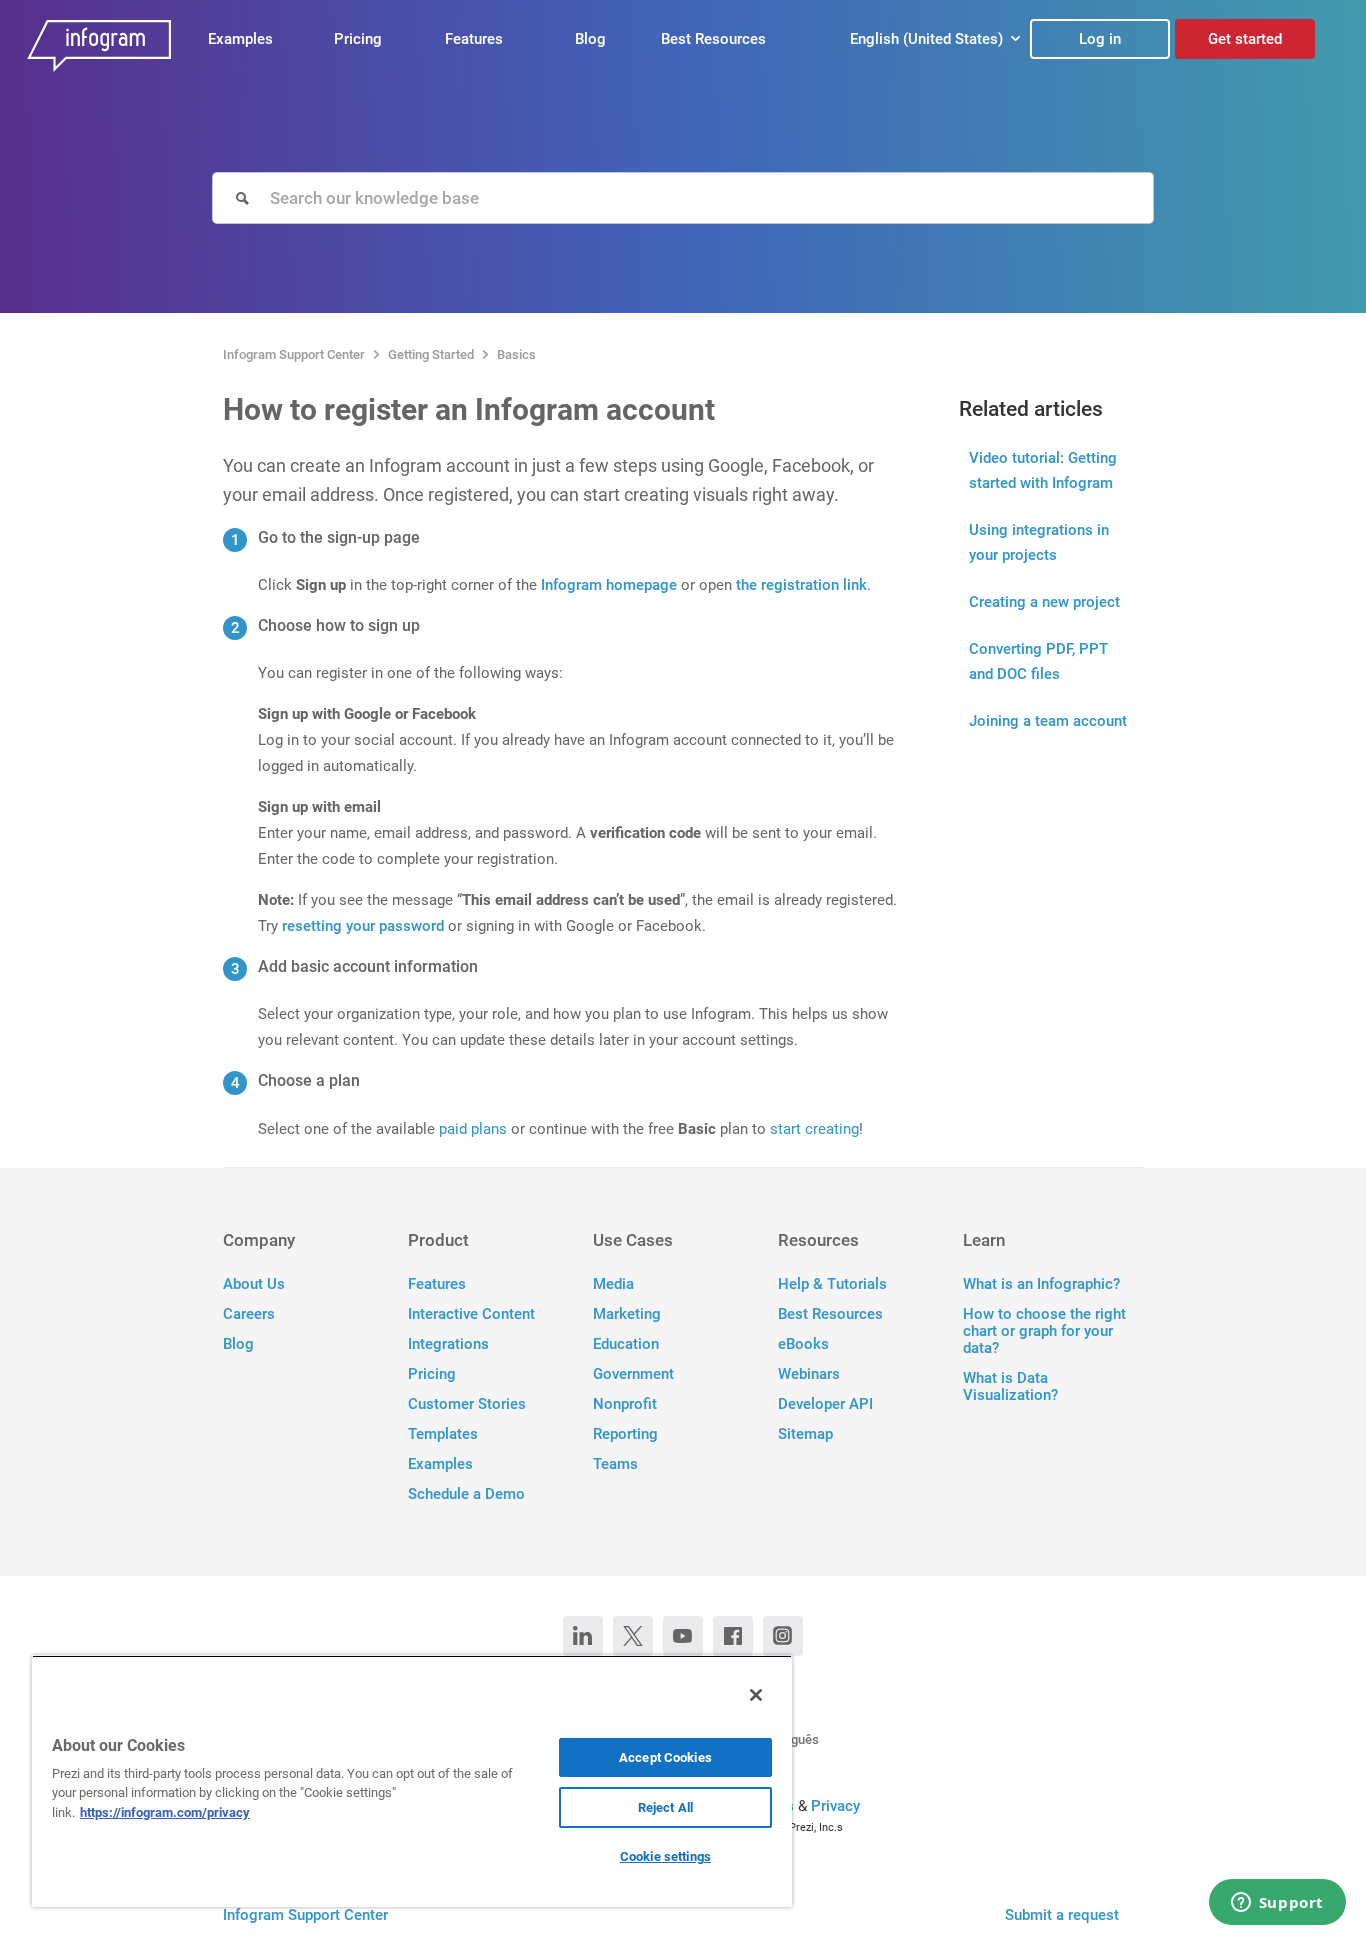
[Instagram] (783, 1636)
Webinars (809, 1374)
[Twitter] (633, 1636)
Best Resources (713, 39)
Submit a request (1062, 1915)
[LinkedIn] (583, 1636)
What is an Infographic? (1041, 1284)
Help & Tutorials (832, 1284)
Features (474, 39)
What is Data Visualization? (1010, 1387)
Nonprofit (625, 1404)
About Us (254, 1284)
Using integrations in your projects (1039, 542)
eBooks (803, 1344)
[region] (412, 1781)
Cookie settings (665, 1856)
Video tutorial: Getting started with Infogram (1043, 470)
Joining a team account (1048, 721)
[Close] (756, 1695)
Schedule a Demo (466, 1494)
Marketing (627, 1314)
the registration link (801, 585)
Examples (240, 39)
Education (626, 1344)
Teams (615, 1464)
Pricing (358, 39)
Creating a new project (1044, 602)
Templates (443, 1434)
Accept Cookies (665, 1757)
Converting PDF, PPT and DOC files (1038, 661)
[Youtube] (683, 1636)
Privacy (835, 1806)
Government (633, 1374)
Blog (590, 39)
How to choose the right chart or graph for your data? (1044, 1331)
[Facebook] (733, 1636)
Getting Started (431, 354)
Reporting (625, 1434)
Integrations (448, 1344)
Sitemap (805, 1434)
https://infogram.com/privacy (165, 1812)
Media (613, 1284)
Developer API (825, 1404)
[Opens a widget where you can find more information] (1277, 1904)
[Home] (98, 50)
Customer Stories (467, 1404)
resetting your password (365, 926)
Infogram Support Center (294, 354)
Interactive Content (471, 1314)
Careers (249, 1314)
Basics (516, 354)
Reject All (665, 1807)
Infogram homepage (609, 585)
